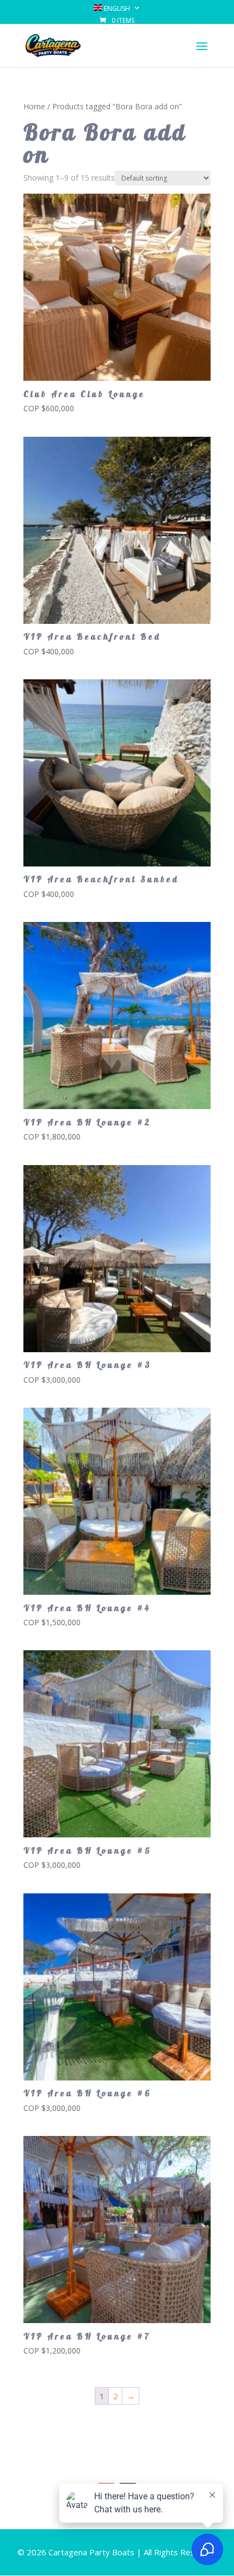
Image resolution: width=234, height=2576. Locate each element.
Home (34, 106)
